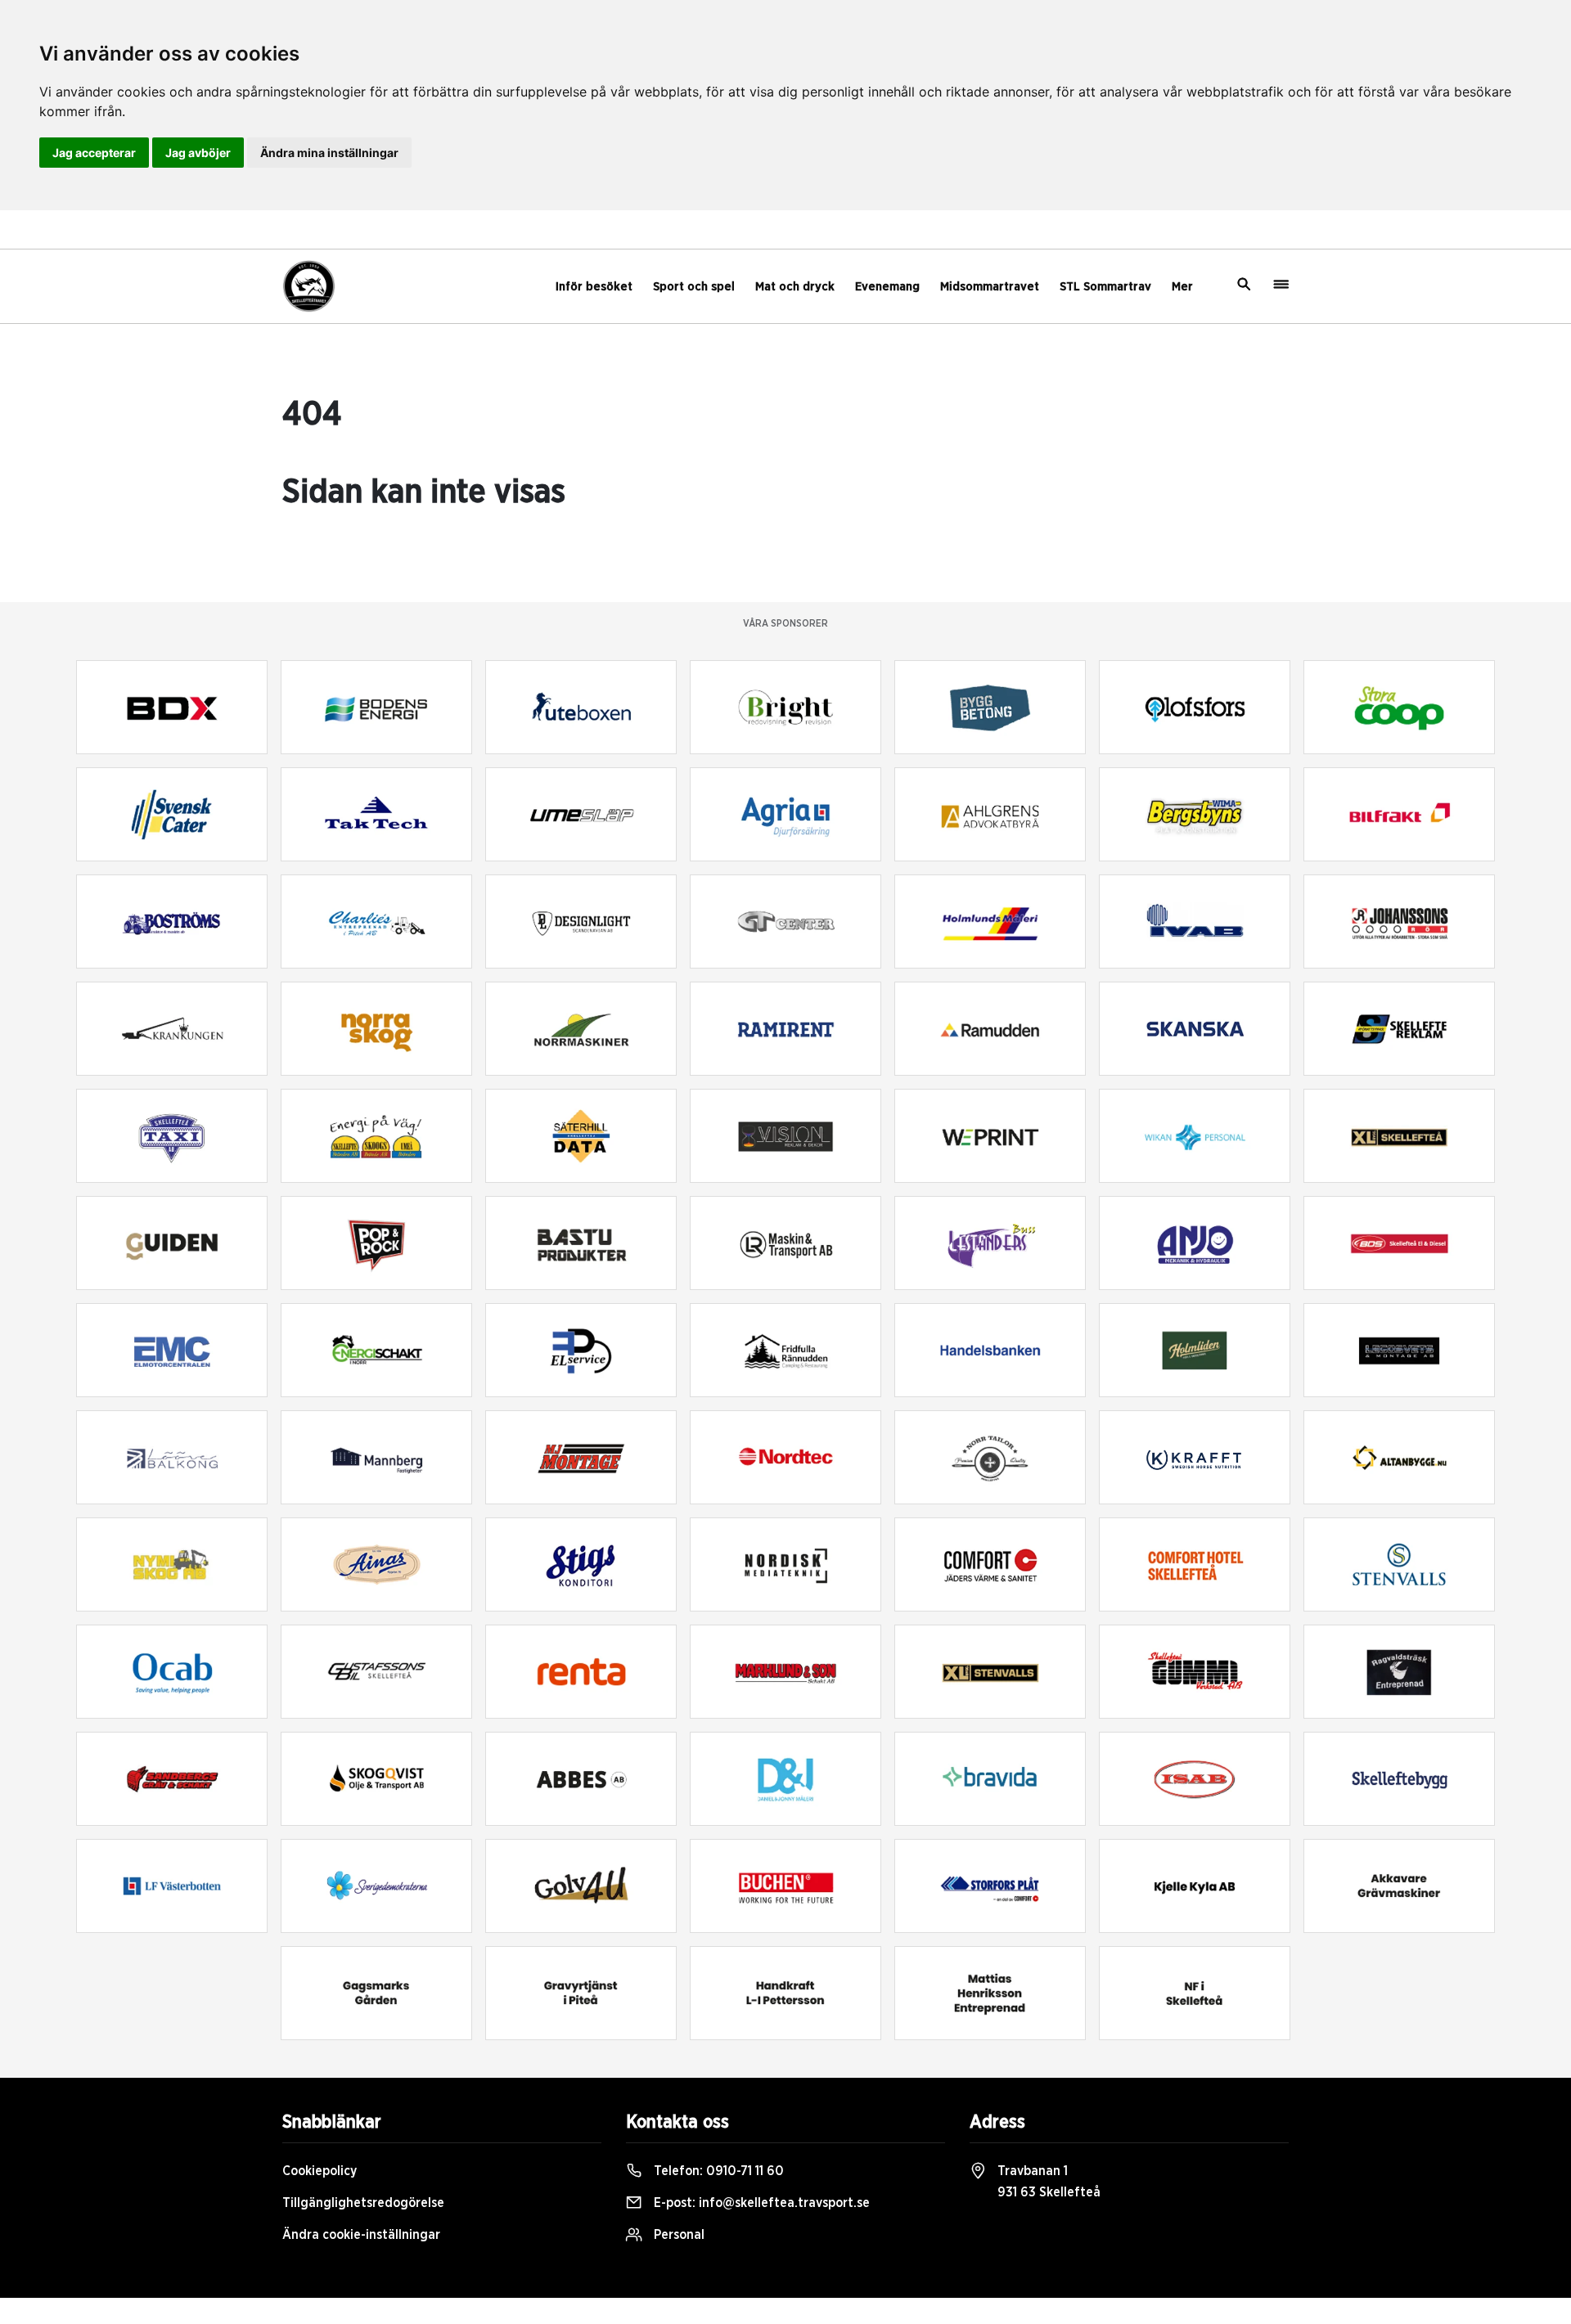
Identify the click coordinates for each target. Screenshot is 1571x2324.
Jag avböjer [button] (198, 153)
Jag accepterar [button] (94, 153)
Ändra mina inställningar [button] (329, 153)
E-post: (760, 2203)
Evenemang (887, 287)
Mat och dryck (795, 287)
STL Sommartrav (1105, 287)
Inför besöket (594, 287)
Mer (1182, 287)
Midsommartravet (990, 287)
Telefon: (717, 2171)
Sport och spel (694, 287)
